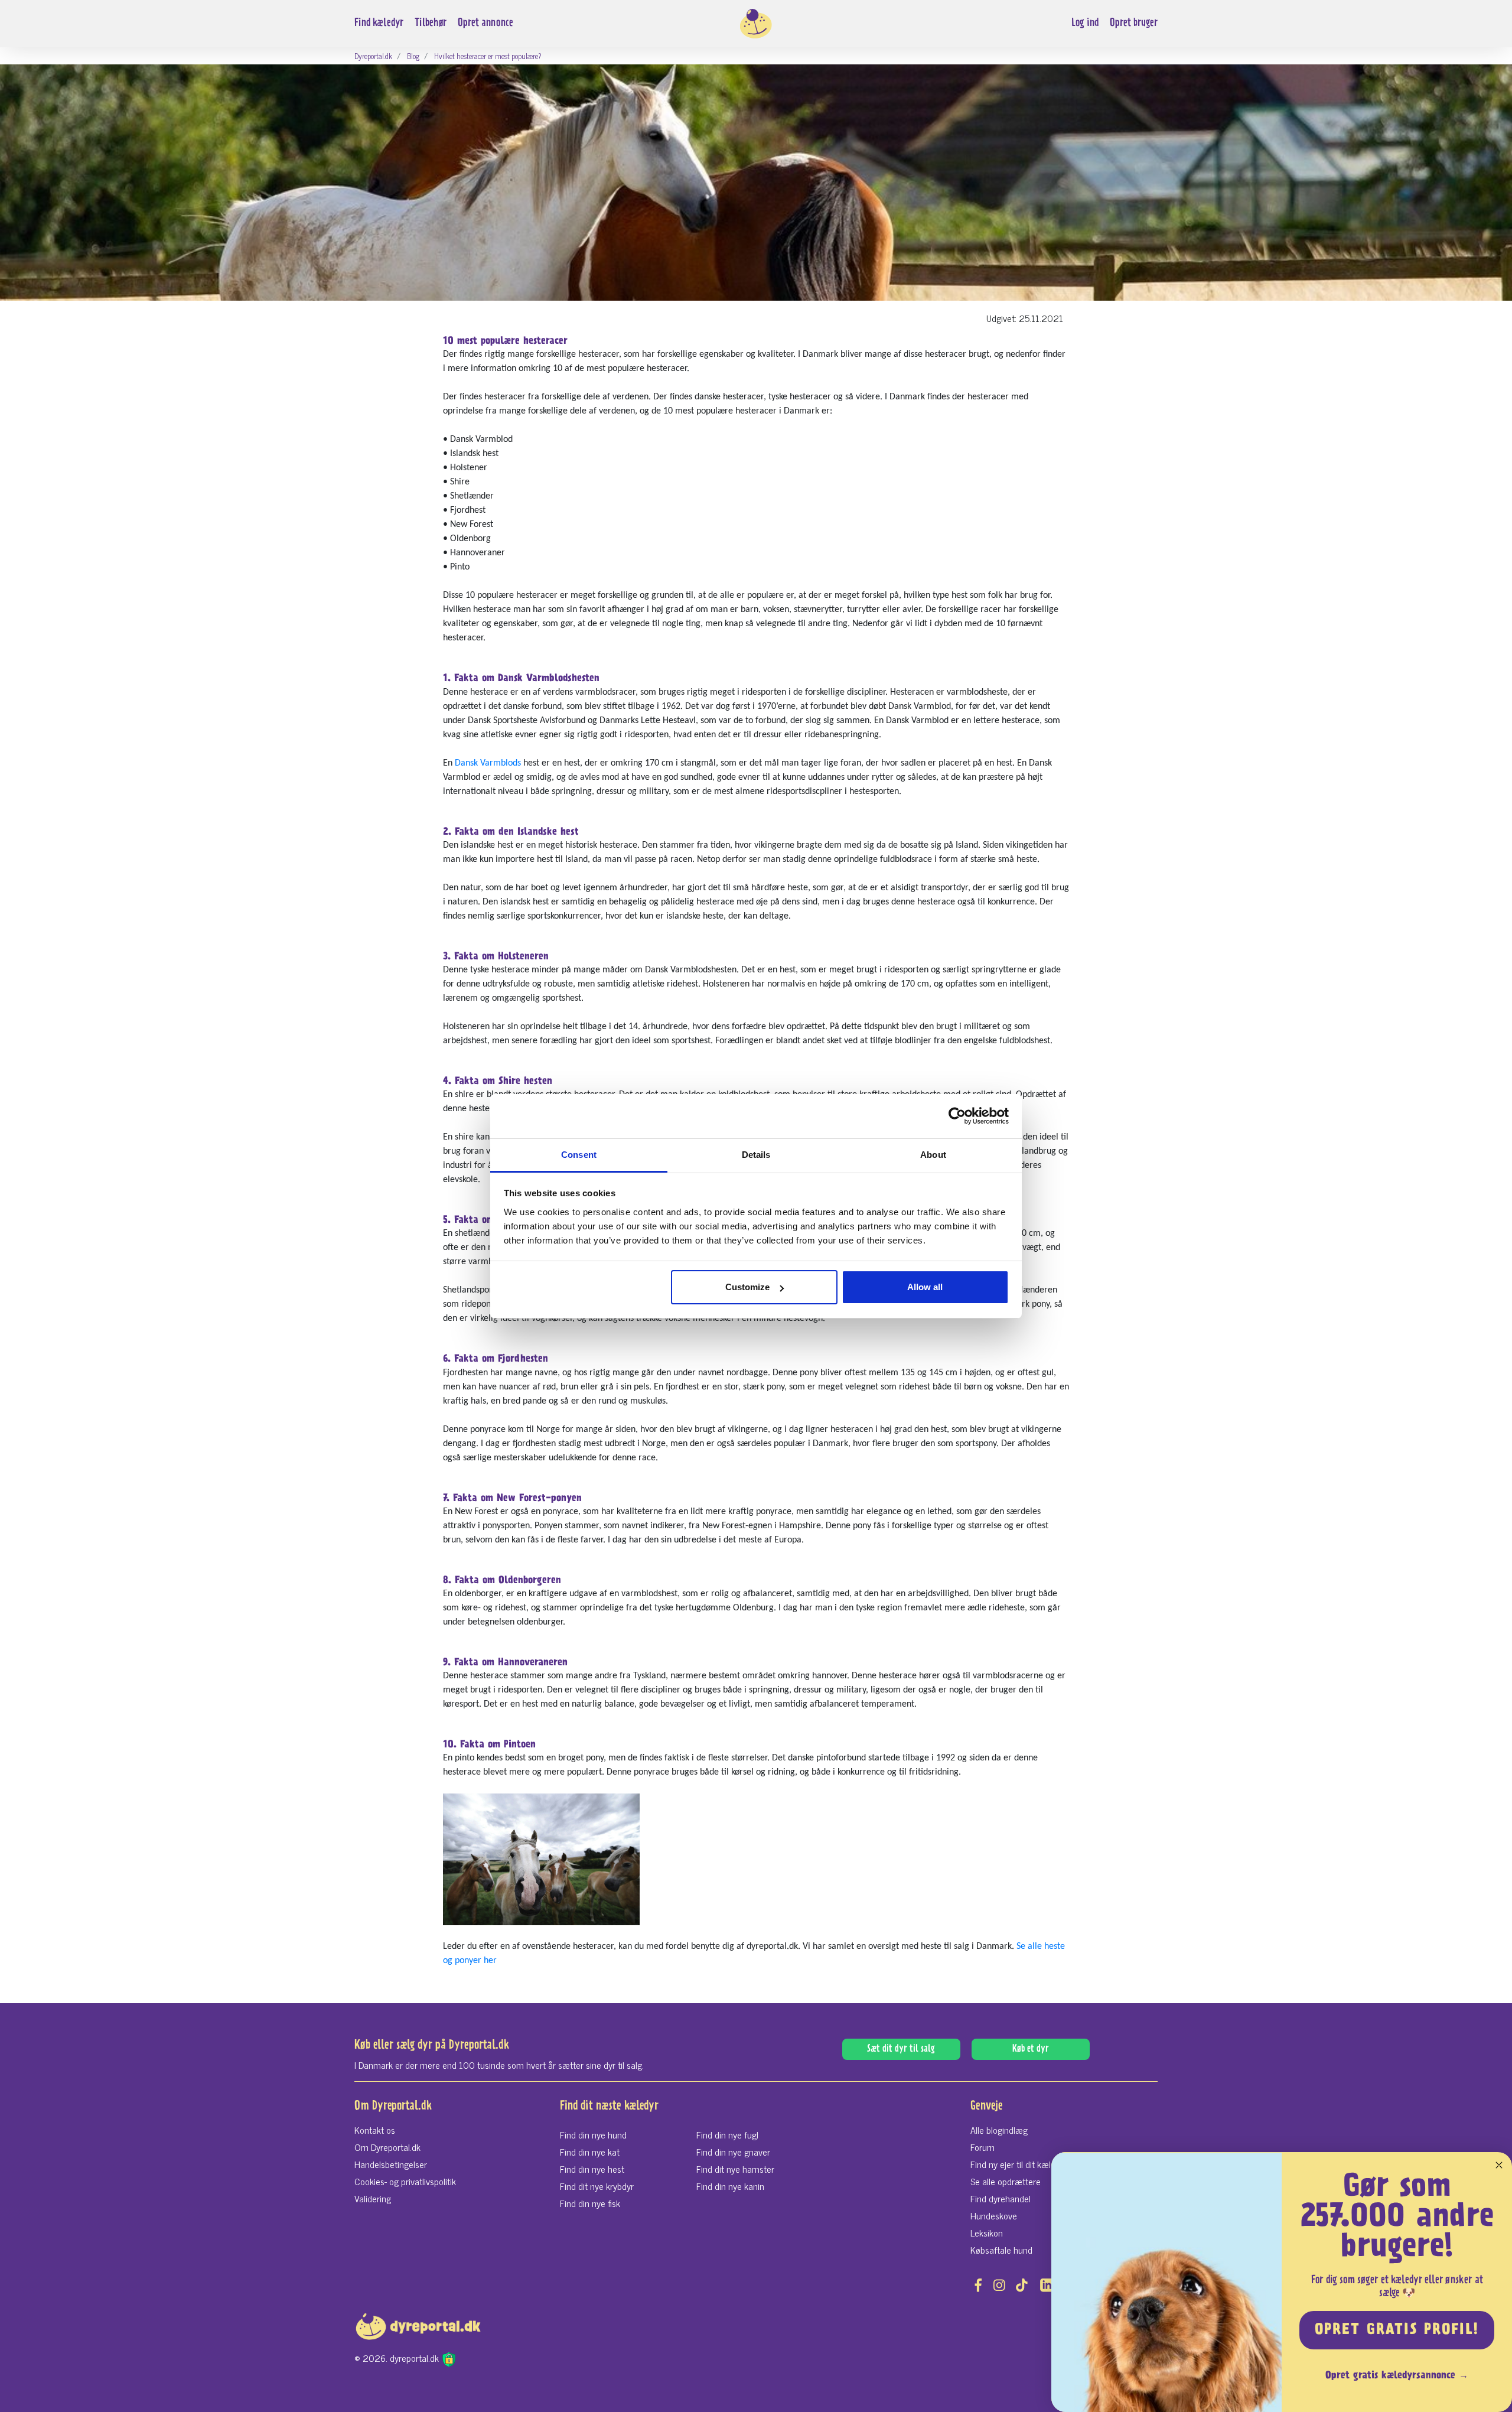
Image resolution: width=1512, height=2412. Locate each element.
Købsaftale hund (1001, 2250)
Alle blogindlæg (999, 2130)
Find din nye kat (590, 2151)
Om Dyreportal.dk (387, 2147)
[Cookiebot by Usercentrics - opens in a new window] (957, 1116)
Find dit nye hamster (735, 2169)
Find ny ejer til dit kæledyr (1019, 2164)
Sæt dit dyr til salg (901, 2049)
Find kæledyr (379, 23)
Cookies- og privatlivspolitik (405, 2181)
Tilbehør (431, 23)
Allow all (925, 1287)
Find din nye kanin (730, 2186)
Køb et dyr (1031, 2049)
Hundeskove (994, 2215)
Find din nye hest (592, 2169)
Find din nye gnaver (733, 2151)
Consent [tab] (579, 1155)
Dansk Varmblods (488, 763)
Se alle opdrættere (1006, 2181)
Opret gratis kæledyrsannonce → (1397, 2376)
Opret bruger (1134, 23)
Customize (747, 1287)
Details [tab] (756, 1155)
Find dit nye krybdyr (597, 2186)
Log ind (1085, 23)
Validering (373, 2198)
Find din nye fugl (727, 2134)
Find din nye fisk (590, 2203)
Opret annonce (485, 23)
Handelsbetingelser (391, 2164)
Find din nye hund (593, 2134)
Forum (983, 2147)
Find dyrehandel (1001, 2198)
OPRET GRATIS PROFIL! (1397, 2330)
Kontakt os (375, 2130)
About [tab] (933, 1155)
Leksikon (987, 2232)
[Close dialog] (1499, 2165)
